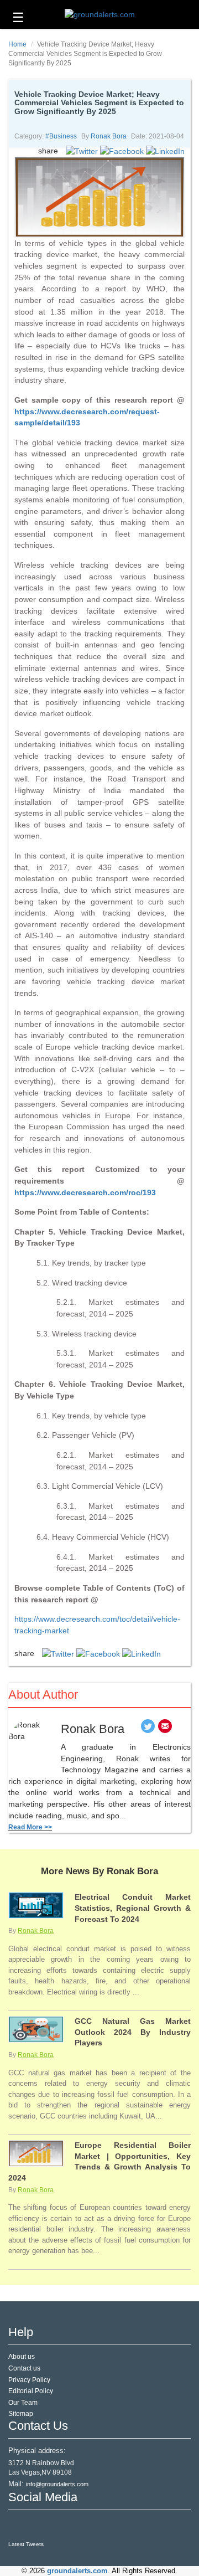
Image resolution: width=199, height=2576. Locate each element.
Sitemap (21, 2414)
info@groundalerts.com (57, 2484)
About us (22, 2357)
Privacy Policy (29, 2380)
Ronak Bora (109, 136)
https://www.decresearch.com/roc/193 (85, 1192)
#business (61, 136)
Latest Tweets (26, 2544)
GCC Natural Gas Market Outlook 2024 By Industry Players (133, 2032)
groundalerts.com (77, 2571)
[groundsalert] (18, 2525)
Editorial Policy (31, 2391)
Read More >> (30, 1827)
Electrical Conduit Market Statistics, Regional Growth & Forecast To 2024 (133, 1908)
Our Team (23, 2403)
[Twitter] (148, 1729)
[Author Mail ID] (165, 1729)
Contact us (24, 2368)
